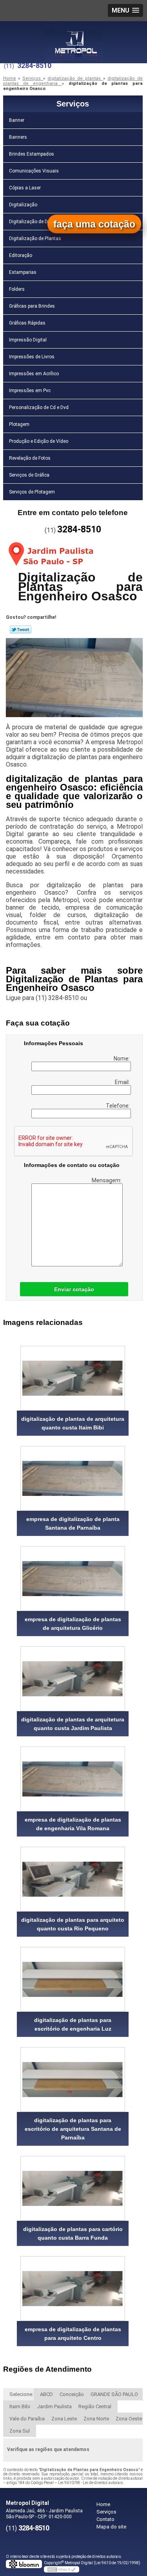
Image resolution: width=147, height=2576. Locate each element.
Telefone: (118, 1106)
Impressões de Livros (32, 357)
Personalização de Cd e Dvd (39, 407)
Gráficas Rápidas (27, 323)
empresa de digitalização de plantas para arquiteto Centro (73, 2334)
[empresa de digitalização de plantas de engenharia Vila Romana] (73, 1779)
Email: (123, 1082)
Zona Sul (20, 2431)
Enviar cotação (74, 1289)
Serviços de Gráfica (29, 475)
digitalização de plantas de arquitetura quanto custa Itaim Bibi (73, 1423)
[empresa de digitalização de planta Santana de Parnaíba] (73, 1478)
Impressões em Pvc (30, 391)
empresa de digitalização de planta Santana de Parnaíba (73, 1523)
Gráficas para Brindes (32, 306)
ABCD (46, 2394)
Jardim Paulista (54, 2406)
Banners (18, 137)
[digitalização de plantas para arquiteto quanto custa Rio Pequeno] (73, 1879)
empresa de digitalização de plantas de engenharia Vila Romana (73, 1824)
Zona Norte (96, 2419)
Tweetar (21, 629)
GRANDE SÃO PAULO (114, 2394)
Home (103, 2504)
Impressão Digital (28, 340)
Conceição (72, 2394)
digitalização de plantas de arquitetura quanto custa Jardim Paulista (73, 1724)
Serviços (73, 104)
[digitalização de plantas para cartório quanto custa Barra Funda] (73, 2188)
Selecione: (21, 2394)
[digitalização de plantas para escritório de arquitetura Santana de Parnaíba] (73, 2080)
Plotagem (19, 424)
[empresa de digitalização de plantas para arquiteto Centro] (73, 2289)
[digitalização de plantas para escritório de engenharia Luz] (73, 1979)
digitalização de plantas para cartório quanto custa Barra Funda (73, 2233)
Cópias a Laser (25, 188)
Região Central (95, 2406)
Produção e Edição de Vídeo (39, 441)
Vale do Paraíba (27, 2419)
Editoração (21, 255)
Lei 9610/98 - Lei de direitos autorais (91, 2483)
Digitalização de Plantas (35, 239)
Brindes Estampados (32, 154)
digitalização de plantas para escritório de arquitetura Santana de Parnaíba (73, 2129)
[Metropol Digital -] (74, 37)
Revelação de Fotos (30, 458)
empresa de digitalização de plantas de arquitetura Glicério (73, 1624)
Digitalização (23, 205)
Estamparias (23, 272)
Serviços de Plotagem (32, 492)
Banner (17, 120)
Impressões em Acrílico (34, 374)
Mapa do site (111, 2527)
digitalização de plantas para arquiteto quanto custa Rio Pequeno (73, 1924)
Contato (105, 2519)
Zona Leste (64, 2419)
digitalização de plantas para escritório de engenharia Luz (73, 2024)
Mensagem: (107, 1180)
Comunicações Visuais (34, 171)
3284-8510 (34, 65)
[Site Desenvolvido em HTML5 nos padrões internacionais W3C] (62, 2569)
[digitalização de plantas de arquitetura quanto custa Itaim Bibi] (73, 1378)
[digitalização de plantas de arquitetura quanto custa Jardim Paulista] (73, 1679)
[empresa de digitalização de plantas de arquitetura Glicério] (73, 1579)
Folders (17, 289)
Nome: (122, 1059)
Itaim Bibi (20, 2406)
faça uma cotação (94, 224)
